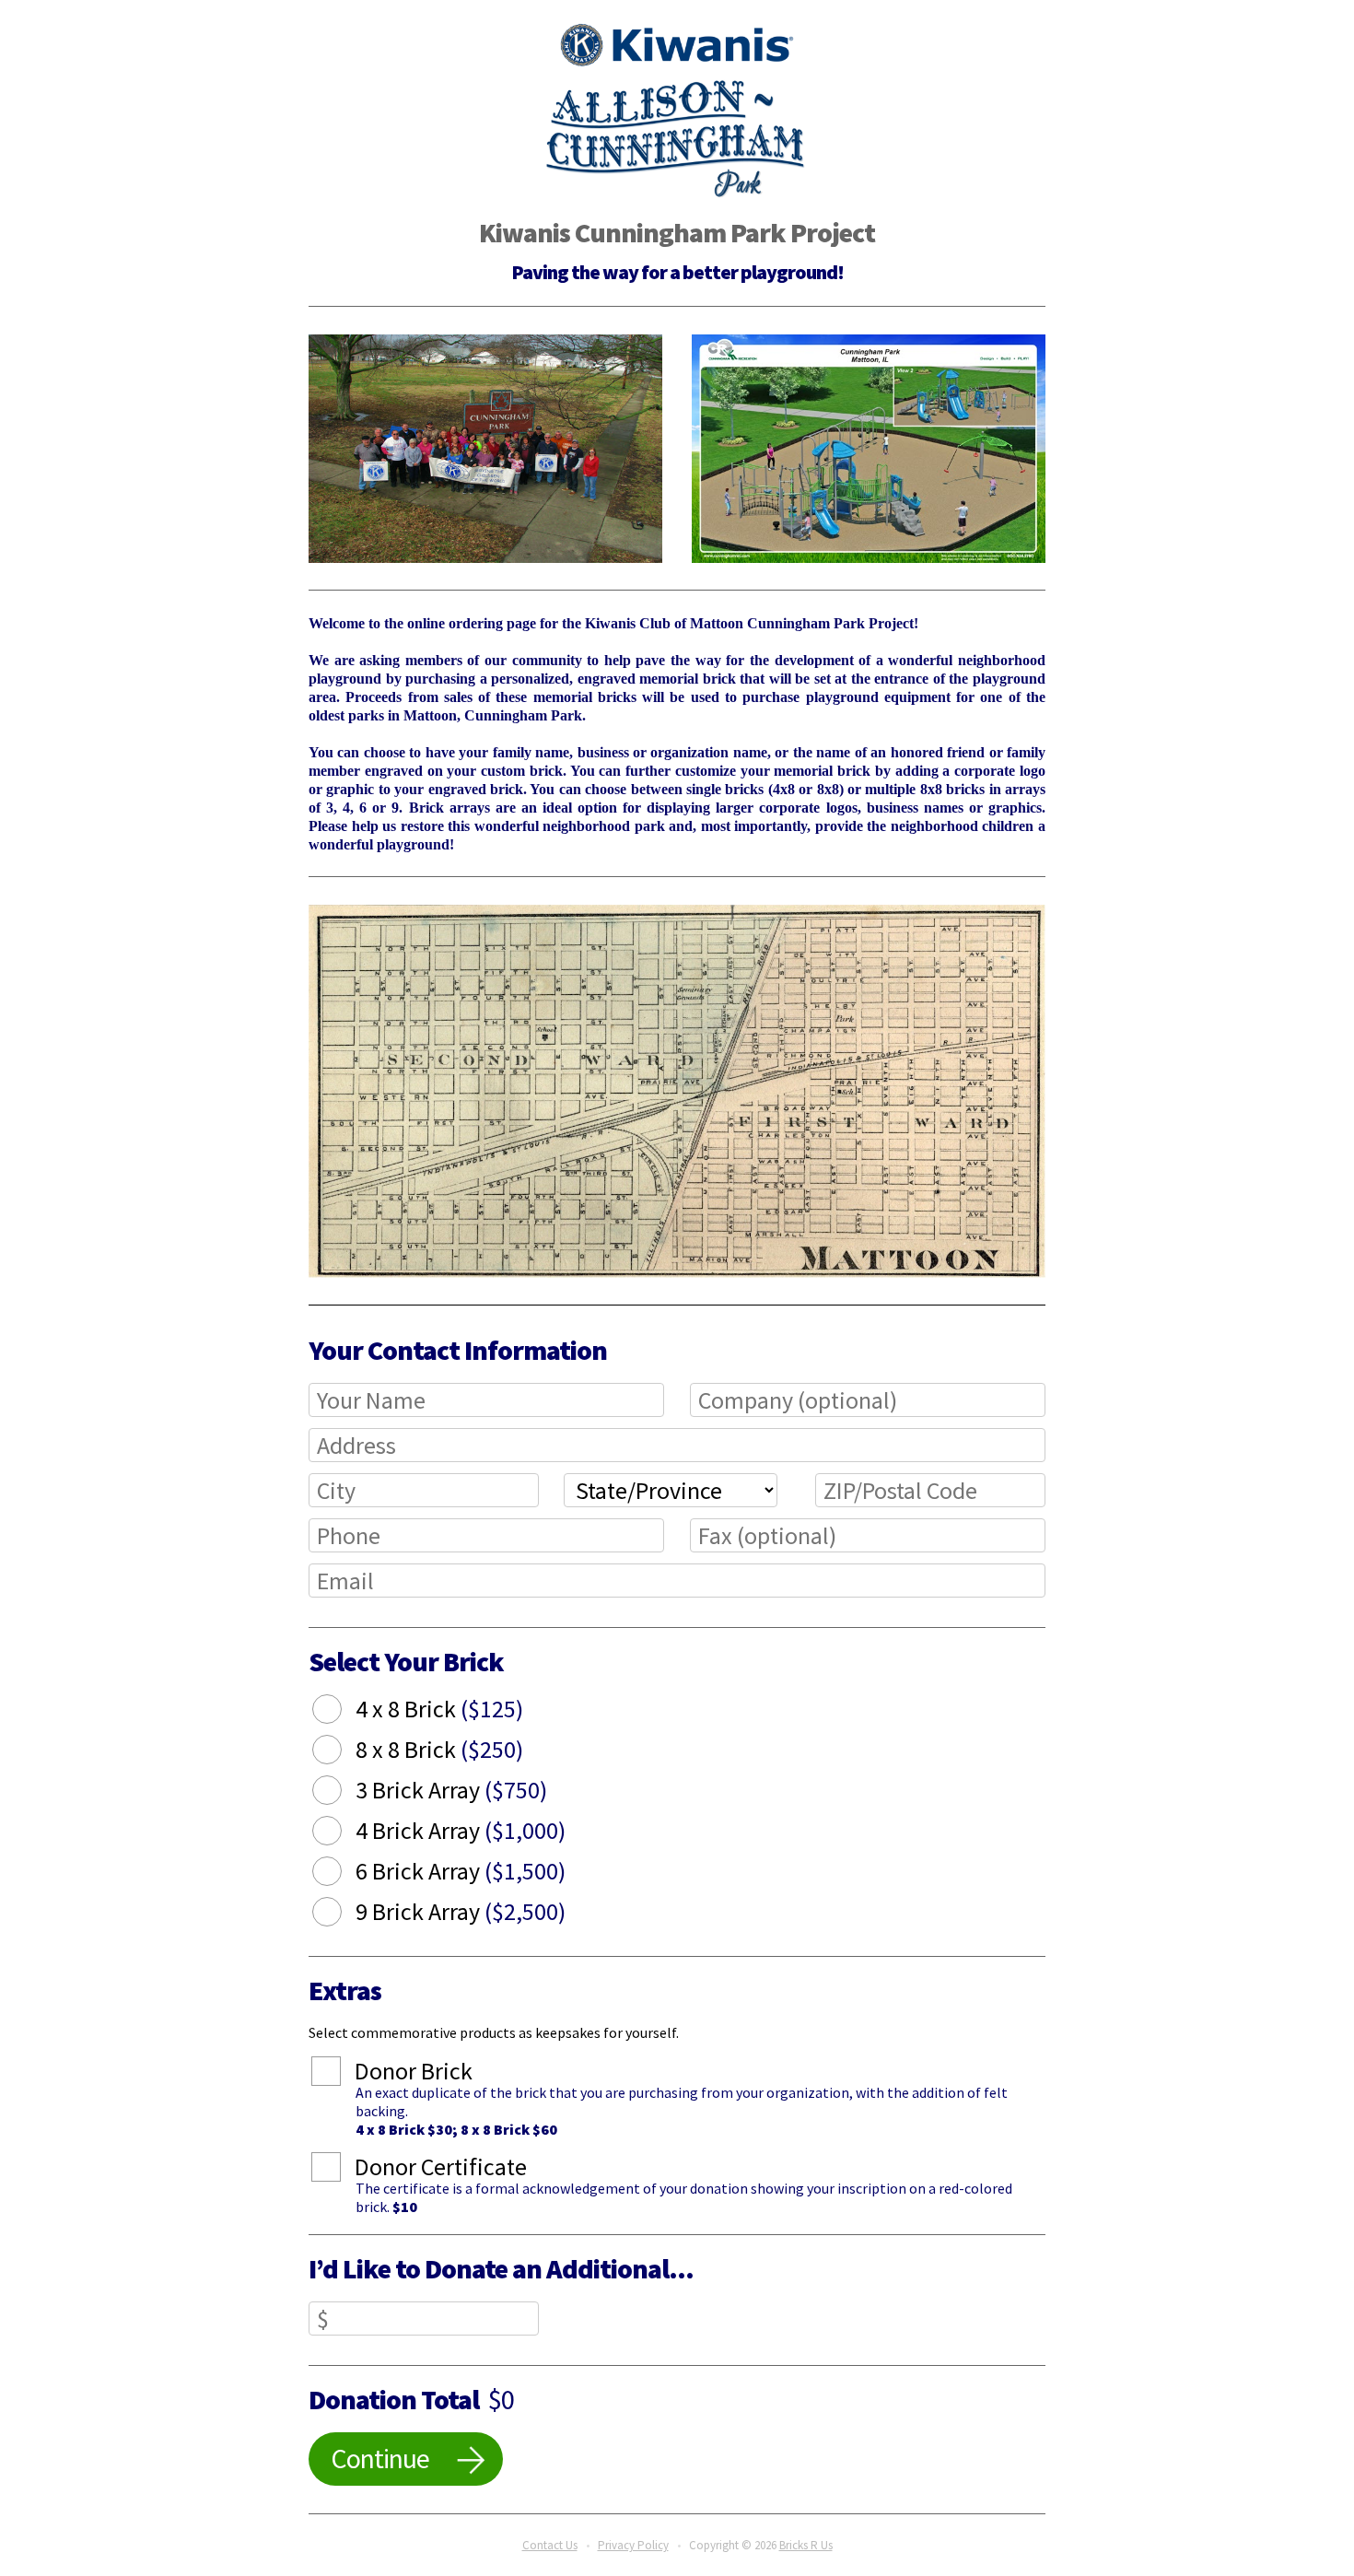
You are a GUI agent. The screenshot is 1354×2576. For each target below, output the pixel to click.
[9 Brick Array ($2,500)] (341, 1914)
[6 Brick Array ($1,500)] (341, 1874)
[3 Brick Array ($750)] (341, 1793)
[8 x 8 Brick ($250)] (341, 1752)
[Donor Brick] (340, 2074)
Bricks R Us (806, 2545)
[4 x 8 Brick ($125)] (341, 1712)
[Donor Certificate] (340, 2170)
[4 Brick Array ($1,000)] (341, 1833)
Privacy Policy (633, 2545)
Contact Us (550, 2545)
